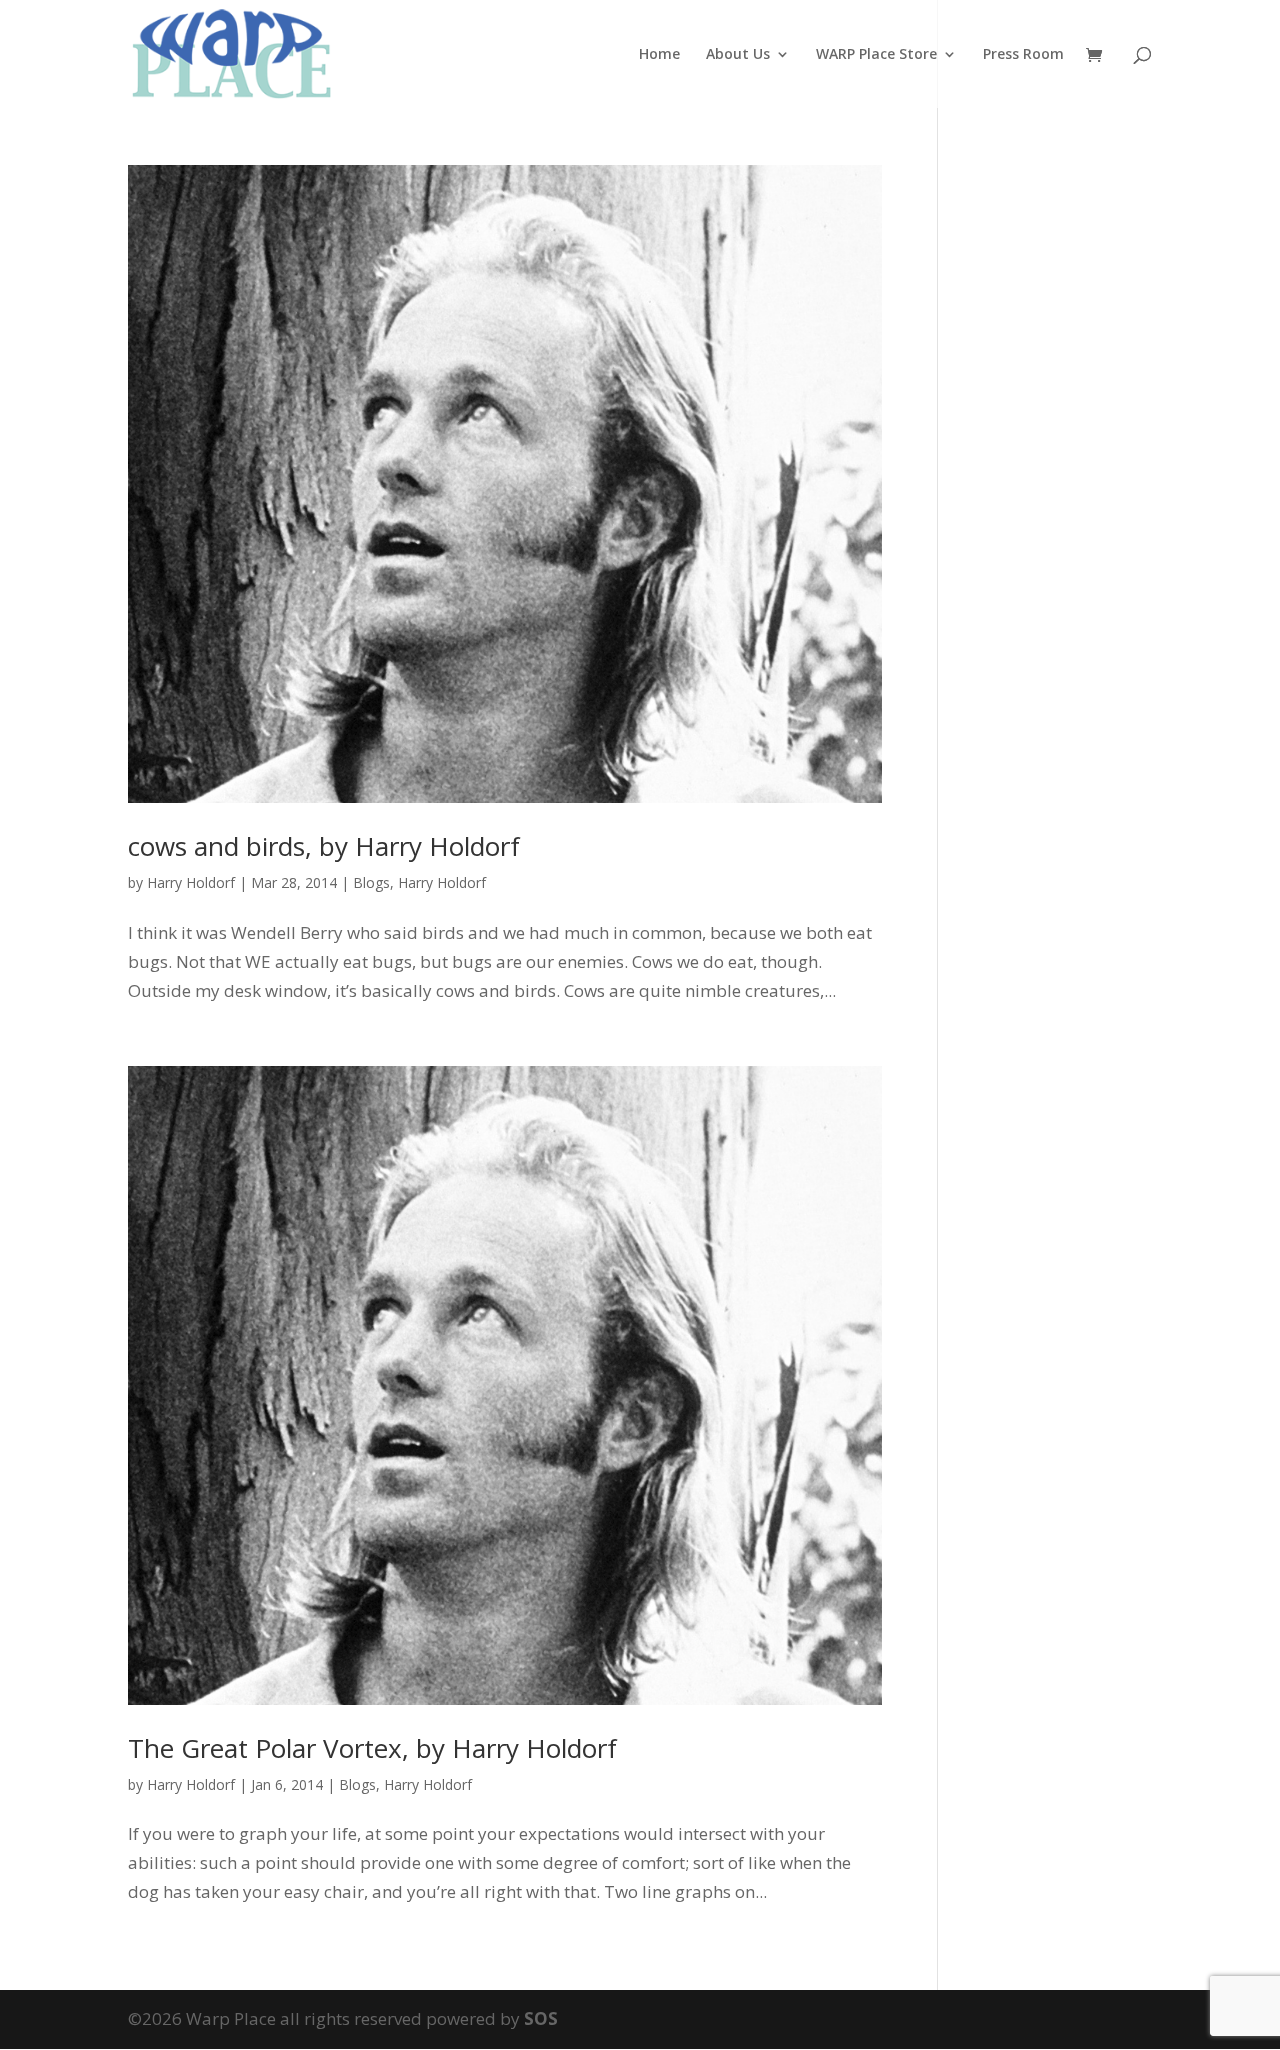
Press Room (1023, 55)
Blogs (371, 882)
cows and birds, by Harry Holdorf (324, 846)
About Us (738, 55)
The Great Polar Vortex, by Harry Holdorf (372, 1748)
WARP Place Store (876, 55)
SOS (541, 2018)
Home (659, 55)
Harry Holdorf (191, 882)
